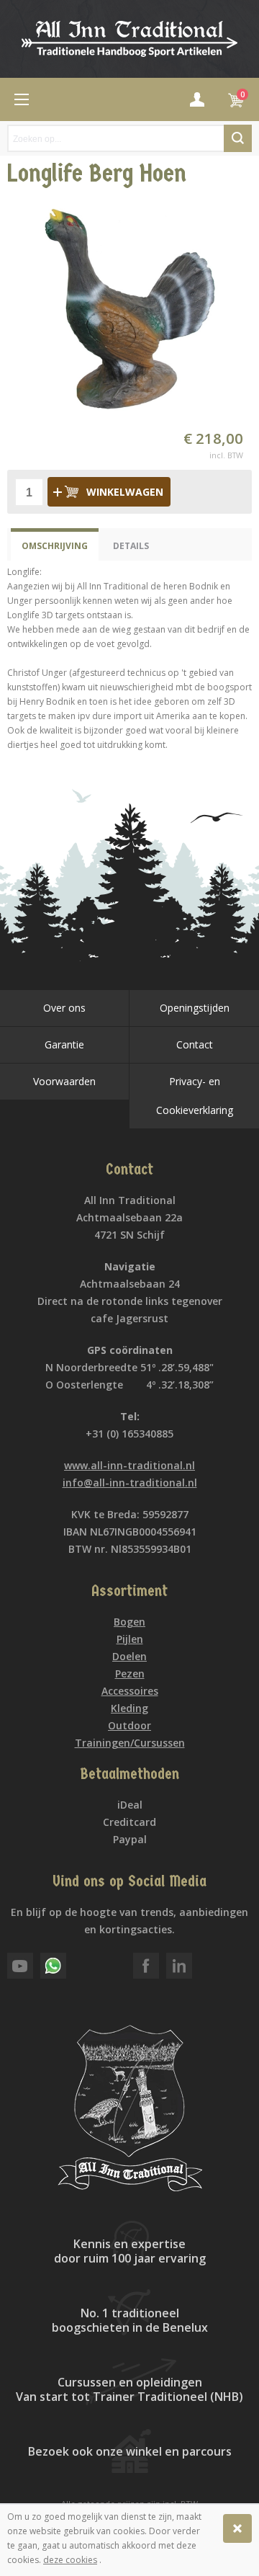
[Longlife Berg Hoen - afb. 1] (129, 308)
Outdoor (129, 1725)
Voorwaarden (64, 1081)
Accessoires (130, 1691)
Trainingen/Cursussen (130, 1743)
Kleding (129, 1708)
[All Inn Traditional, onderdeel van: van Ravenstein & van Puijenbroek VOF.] (129, 39)
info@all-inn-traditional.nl (130, 1483)
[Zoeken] (238, 138)
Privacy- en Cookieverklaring (195, 1096)
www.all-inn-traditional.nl (129, 1465)
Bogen (129, 1622)
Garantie (64, 1044)
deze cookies (70, 2560)
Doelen (129, 1656)
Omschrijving (55, 546)
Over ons (64, 1008)
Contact (195, 1044)
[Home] (22, 99)
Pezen (130, 1673)
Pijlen (130, 1639)
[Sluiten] (237, 2528)
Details (131, 546)
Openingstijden (195, 1008)
